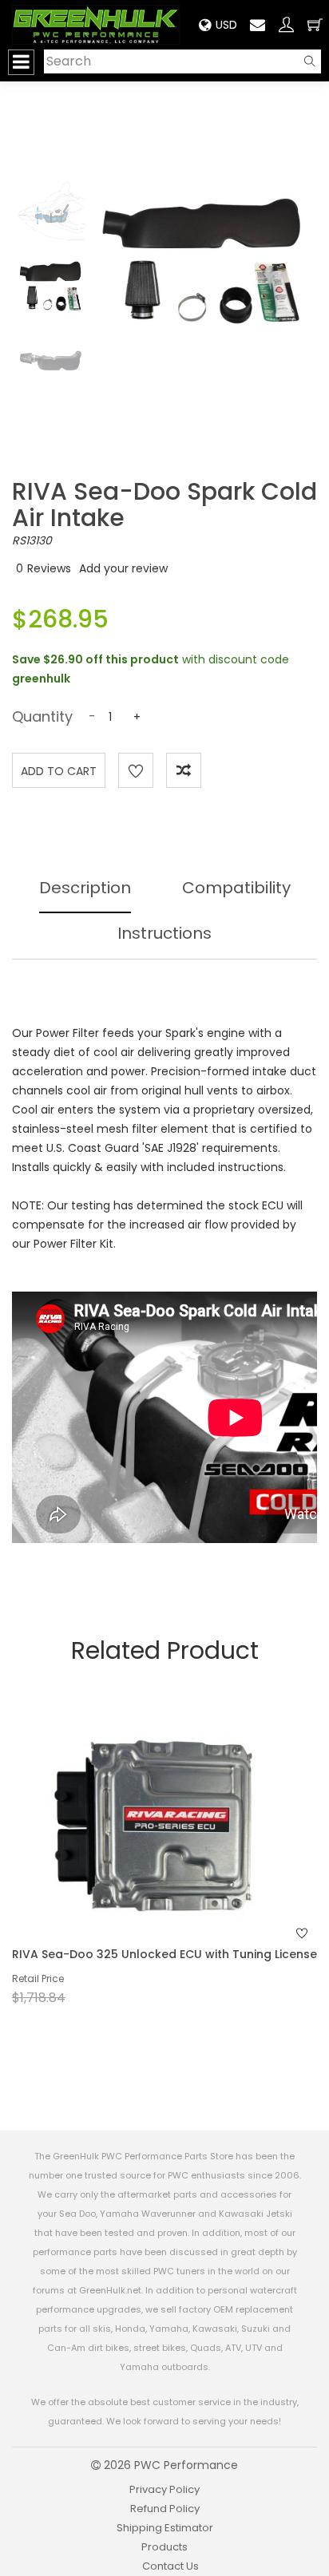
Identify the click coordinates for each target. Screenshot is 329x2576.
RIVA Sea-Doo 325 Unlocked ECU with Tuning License (164, 1954)
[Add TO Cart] (186, 1858)
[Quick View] (144, 1858)
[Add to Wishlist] (136, 770)
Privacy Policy (164, 2489)
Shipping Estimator (165, 2528)
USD (226, 25)
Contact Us (170, 2566)
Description (85, 888)
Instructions (164, 933)
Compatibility (236, 888)
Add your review (123, 568)
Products (164, 2547)
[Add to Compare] (184, 770)
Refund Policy (165, 2509)
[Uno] (96, 24)
